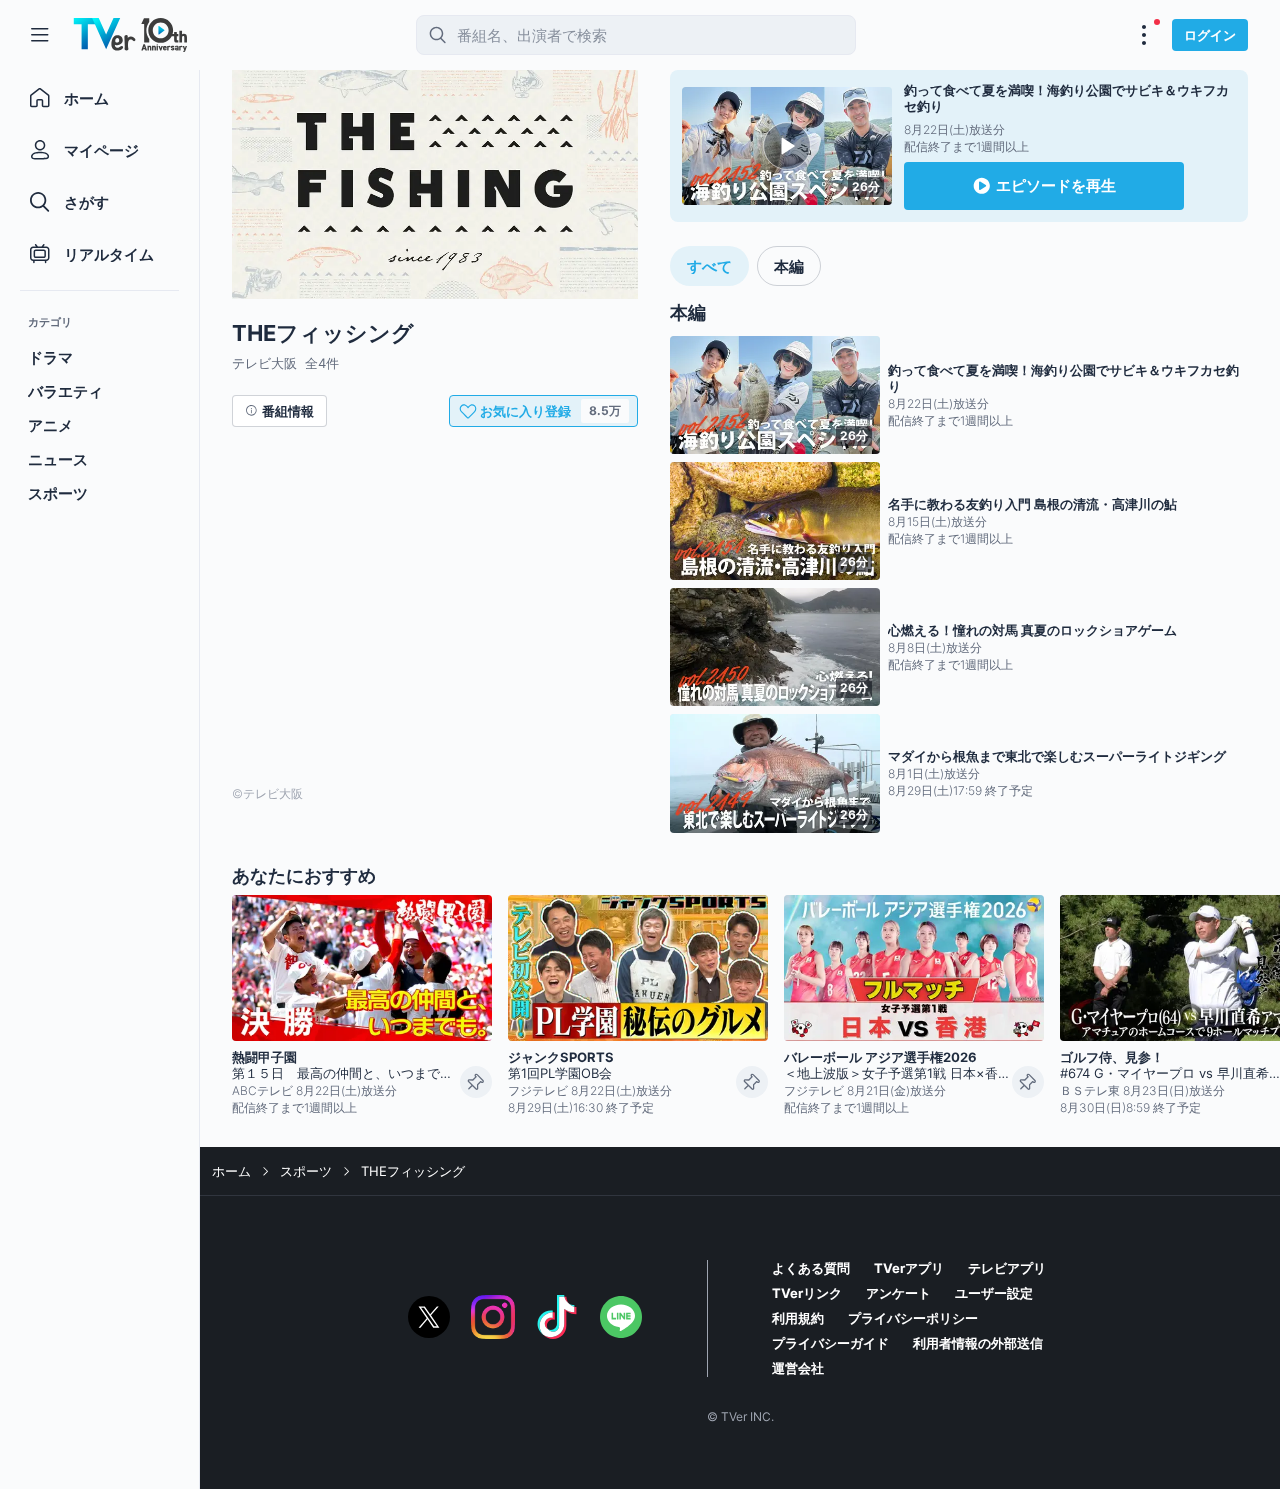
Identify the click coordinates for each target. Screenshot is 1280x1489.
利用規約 (798, 1318)
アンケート (898, 1293)
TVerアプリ (909, 1268)
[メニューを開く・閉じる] (1144, 35)
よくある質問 (811, 1268)
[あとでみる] (476, 1082)
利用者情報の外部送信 (978, 1343)
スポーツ (306, 1171)
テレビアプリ (1007, 1268)
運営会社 (798, 1368)
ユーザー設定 (994, 1293)
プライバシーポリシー (913, 1318)
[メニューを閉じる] (40, 35)
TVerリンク (807, 1293)
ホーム (231, 1171)
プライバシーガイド (830, 1343)
